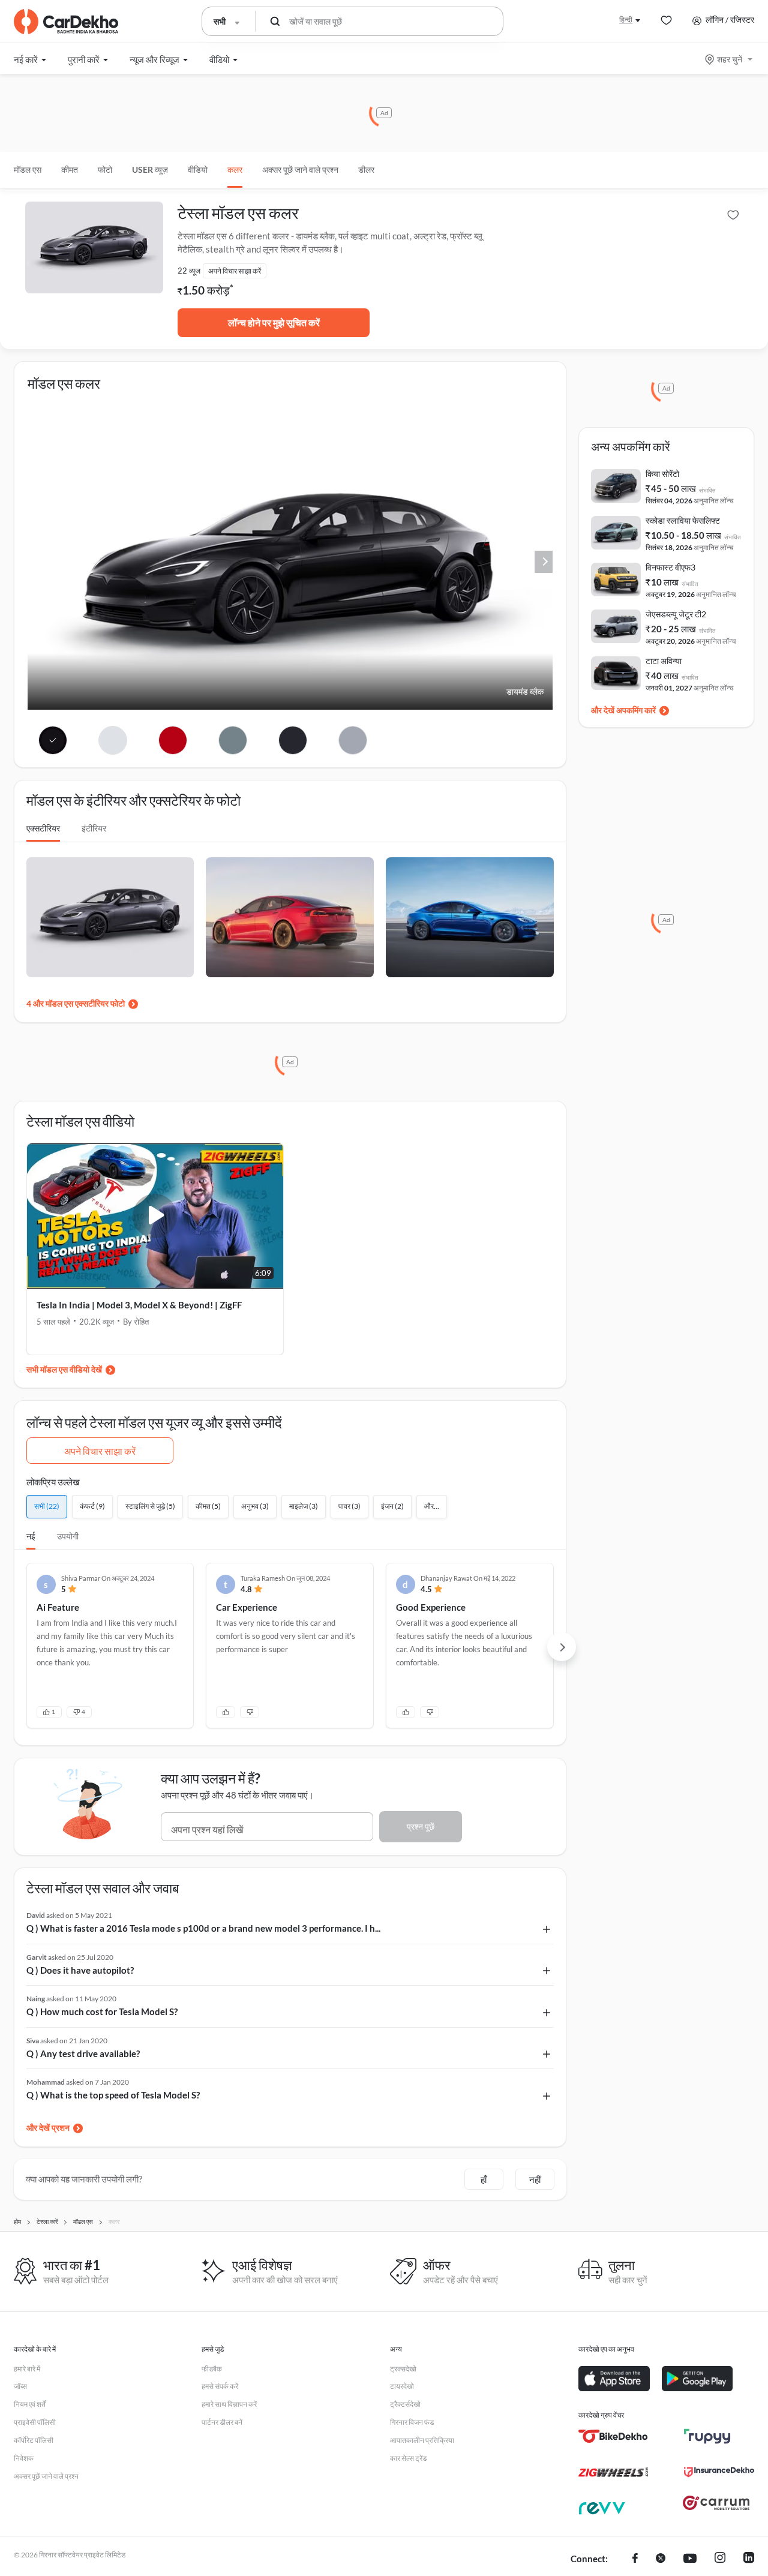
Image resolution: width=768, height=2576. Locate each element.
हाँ (484, 2179)
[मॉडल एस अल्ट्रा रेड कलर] (173, 740)
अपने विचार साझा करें (100, 1451)
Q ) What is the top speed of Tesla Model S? (113, 2095)
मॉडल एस (28, 169)
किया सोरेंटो (662, 474)
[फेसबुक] (635, 2559)
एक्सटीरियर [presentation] (43, 828)
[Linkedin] (749, 2559)
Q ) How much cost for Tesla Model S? (102, 2011)
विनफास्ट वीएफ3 (670, 567)
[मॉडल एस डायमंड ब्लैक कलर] (53, 740)
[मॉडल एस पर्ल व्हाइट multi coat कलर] (113, 740)
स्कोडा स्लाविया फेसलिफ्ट (683, 520)
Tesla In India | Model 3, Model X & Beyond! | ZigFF (139, 1305)
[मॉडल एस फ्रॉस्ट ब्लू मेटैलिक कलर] (232, 740)
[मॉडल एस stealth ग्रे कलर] (292, 740)
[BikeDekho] (613, 2436)
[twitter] (661, 2559)
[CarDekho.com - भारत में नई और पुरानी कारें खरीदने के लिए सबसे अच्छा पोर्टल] (66, 22)
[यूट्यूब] (690, 2559)
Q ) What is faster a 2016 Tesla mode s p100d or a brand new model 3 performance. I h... (203, 1928)
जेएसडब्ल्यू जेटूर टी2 (676, 614)
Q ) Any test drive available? (83, 2053)
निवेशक (24, 2458)
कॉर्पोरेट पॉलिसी (34, 2440)
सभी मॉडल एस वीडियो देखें (64, 1369)
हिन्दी (626, 19)
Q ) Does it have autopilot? (80, 1970)
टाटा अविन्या (664, 661)
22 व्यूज (189, 271)
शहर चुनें (730, 59)
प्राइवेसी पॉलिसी (35, 2422)
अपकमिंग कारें (636, 710)
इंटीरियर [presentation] (94, 828)
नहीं (535, 2179)
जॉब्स (20, 2386)
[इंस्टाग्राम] (720, 2559)
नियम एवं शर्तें (30, 2404)
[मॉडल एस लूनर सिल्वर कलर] (352, 740)
